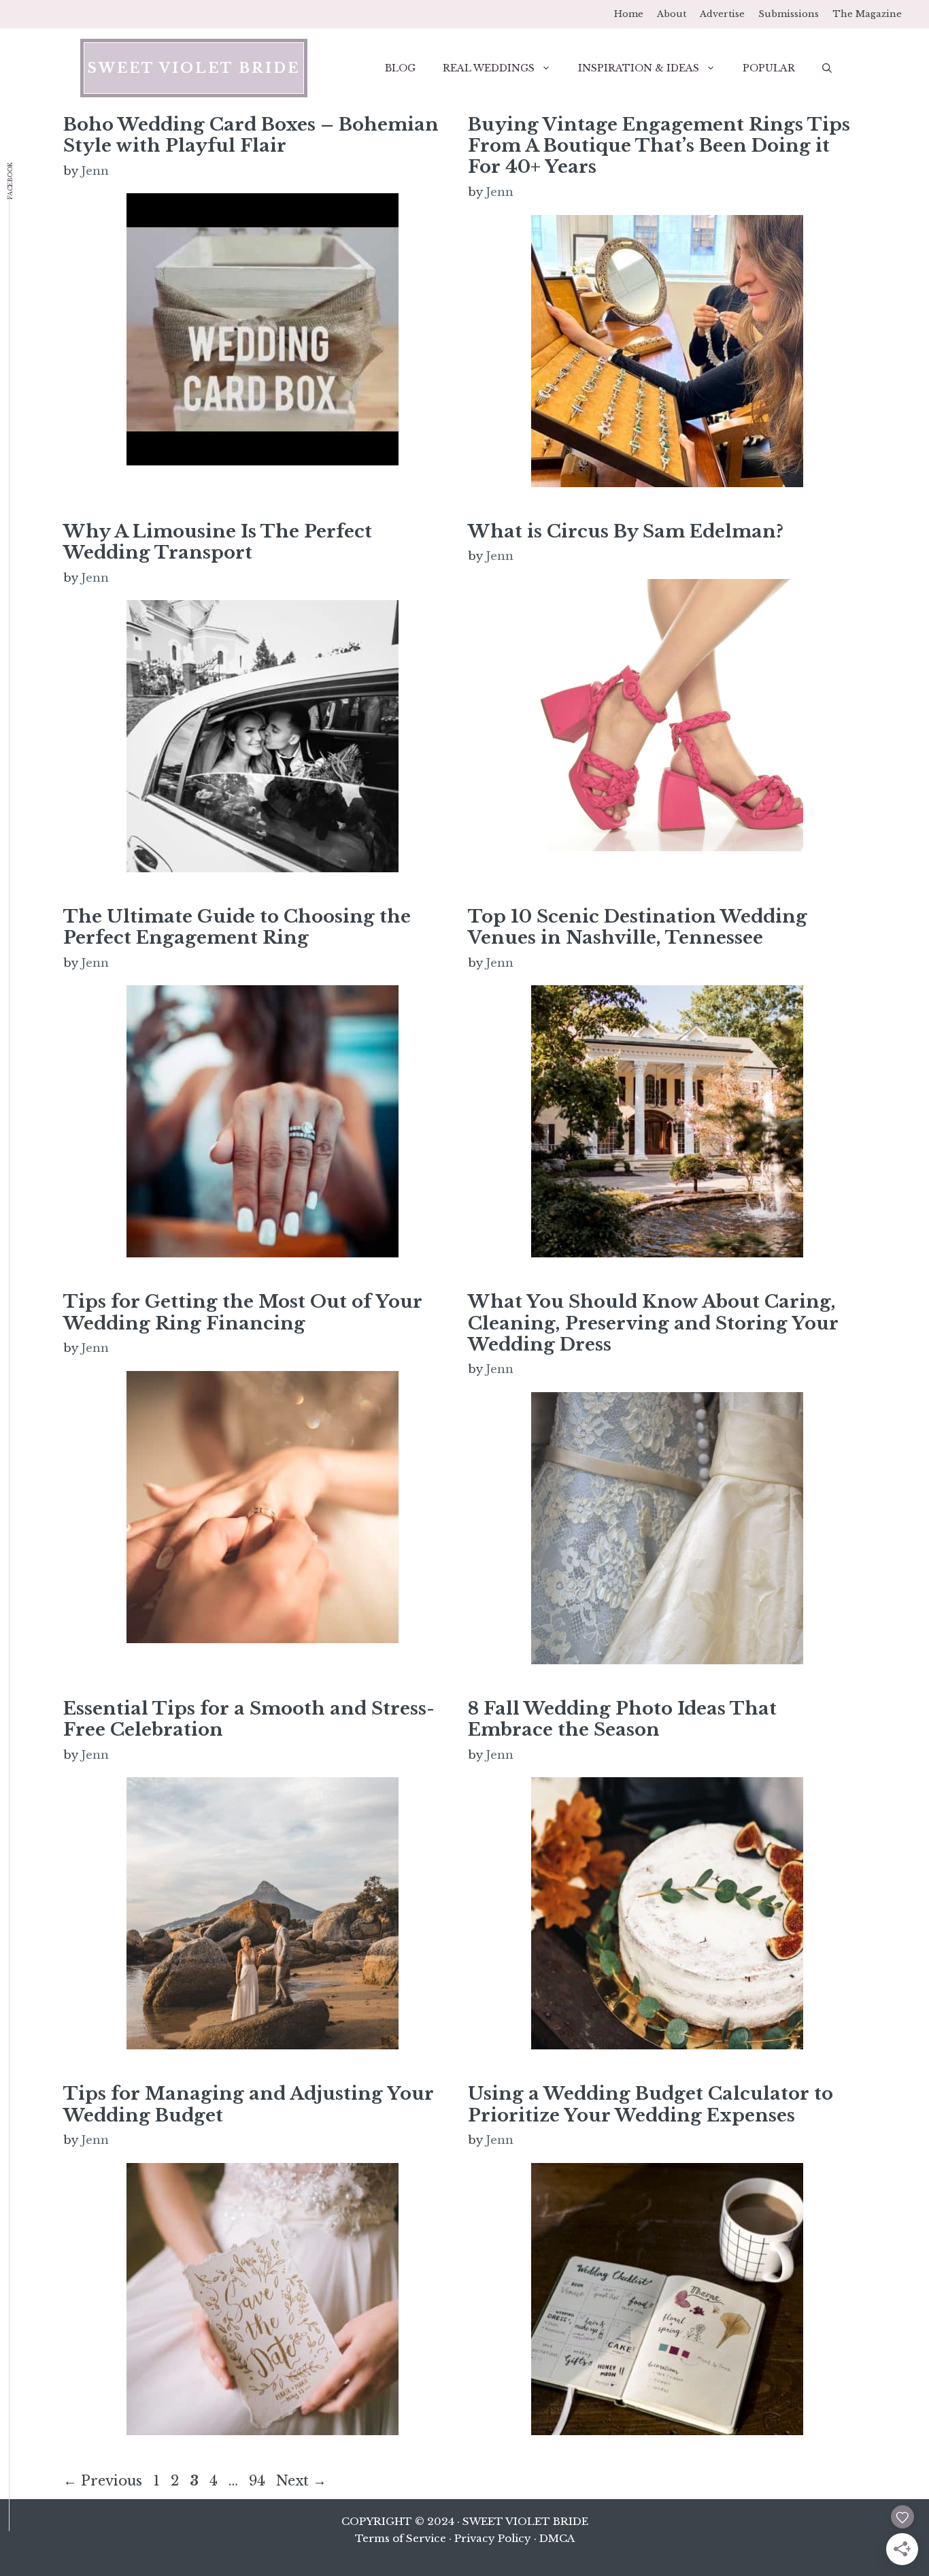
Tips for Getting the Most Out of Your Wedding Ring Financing (243, 1312)
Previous (103, 2481)
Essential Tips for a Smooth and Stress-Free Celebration (249, 1719)
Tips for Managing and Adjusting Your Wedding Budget (249, 2104)
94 (258, 2481)
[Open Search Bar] (827, 68)
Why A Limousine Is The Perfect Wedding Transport (218, 542)
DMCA (557, 2538)
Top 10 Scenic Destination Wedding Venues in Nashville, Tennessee (638, 927)
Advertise (722, 14)
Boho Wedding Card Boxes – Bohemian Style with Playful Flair (251, 135)
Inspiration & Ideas (639, 68)
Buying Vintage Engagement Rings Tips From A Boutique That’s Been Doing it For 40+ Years (659, 146)
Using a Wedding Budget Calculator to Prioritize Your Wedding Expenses (651, 2104)
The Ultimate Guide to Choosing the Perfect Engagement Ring (237, 927)
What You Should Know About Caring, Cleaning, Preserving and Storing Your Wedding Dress (653, 1323)
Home (629, 14)
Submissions (789, 14)
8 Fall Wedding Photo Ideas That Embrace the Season (622, 1719)
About (672, 14)
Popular (769, 68)
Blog (400, 68)
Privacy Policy (493, 2538)
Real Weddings (489, 68)
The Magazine (867, 14)
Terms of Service (401, 2538)
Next (301, 2481)
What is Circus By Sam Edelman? (626, 531)
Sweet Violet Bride (194, 68)
